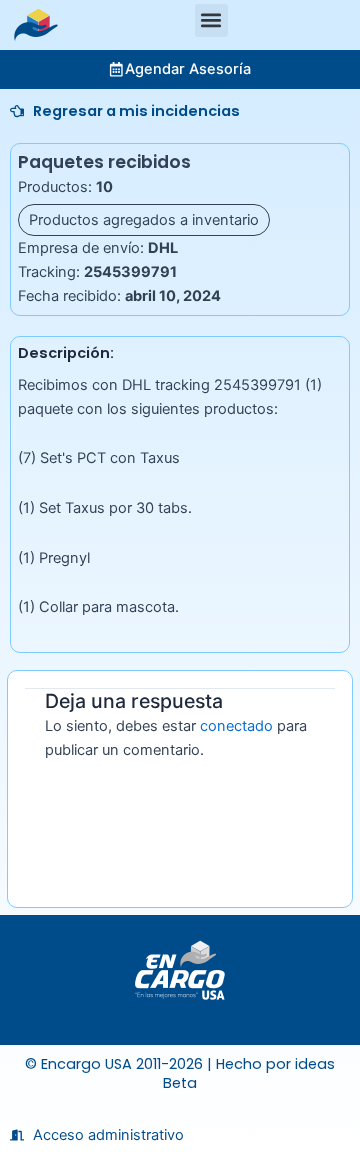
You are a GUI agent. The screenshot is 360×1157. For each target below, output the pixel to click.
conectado (236, 726)
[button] (211, 20)
